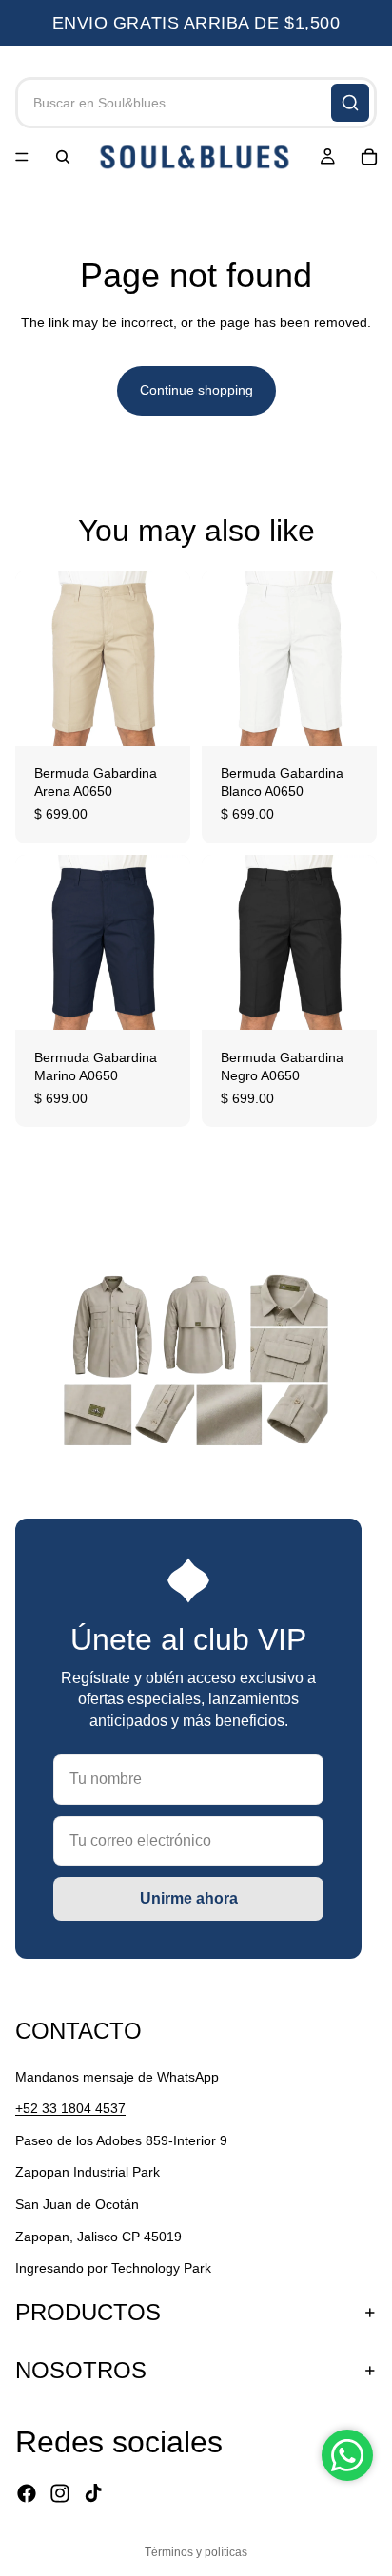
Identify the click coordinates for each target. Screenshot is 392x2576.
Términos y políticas (196, 2552)
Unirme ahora (189, 1898)
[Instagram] (60, 2493)
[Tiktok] (93, 2493)
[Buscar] (350, 103)
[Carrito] (369, 157)
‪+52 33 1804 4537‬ (70, 2108)
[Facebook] (27, 2493)
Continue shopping (196, 390)
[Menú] (22, 157)
